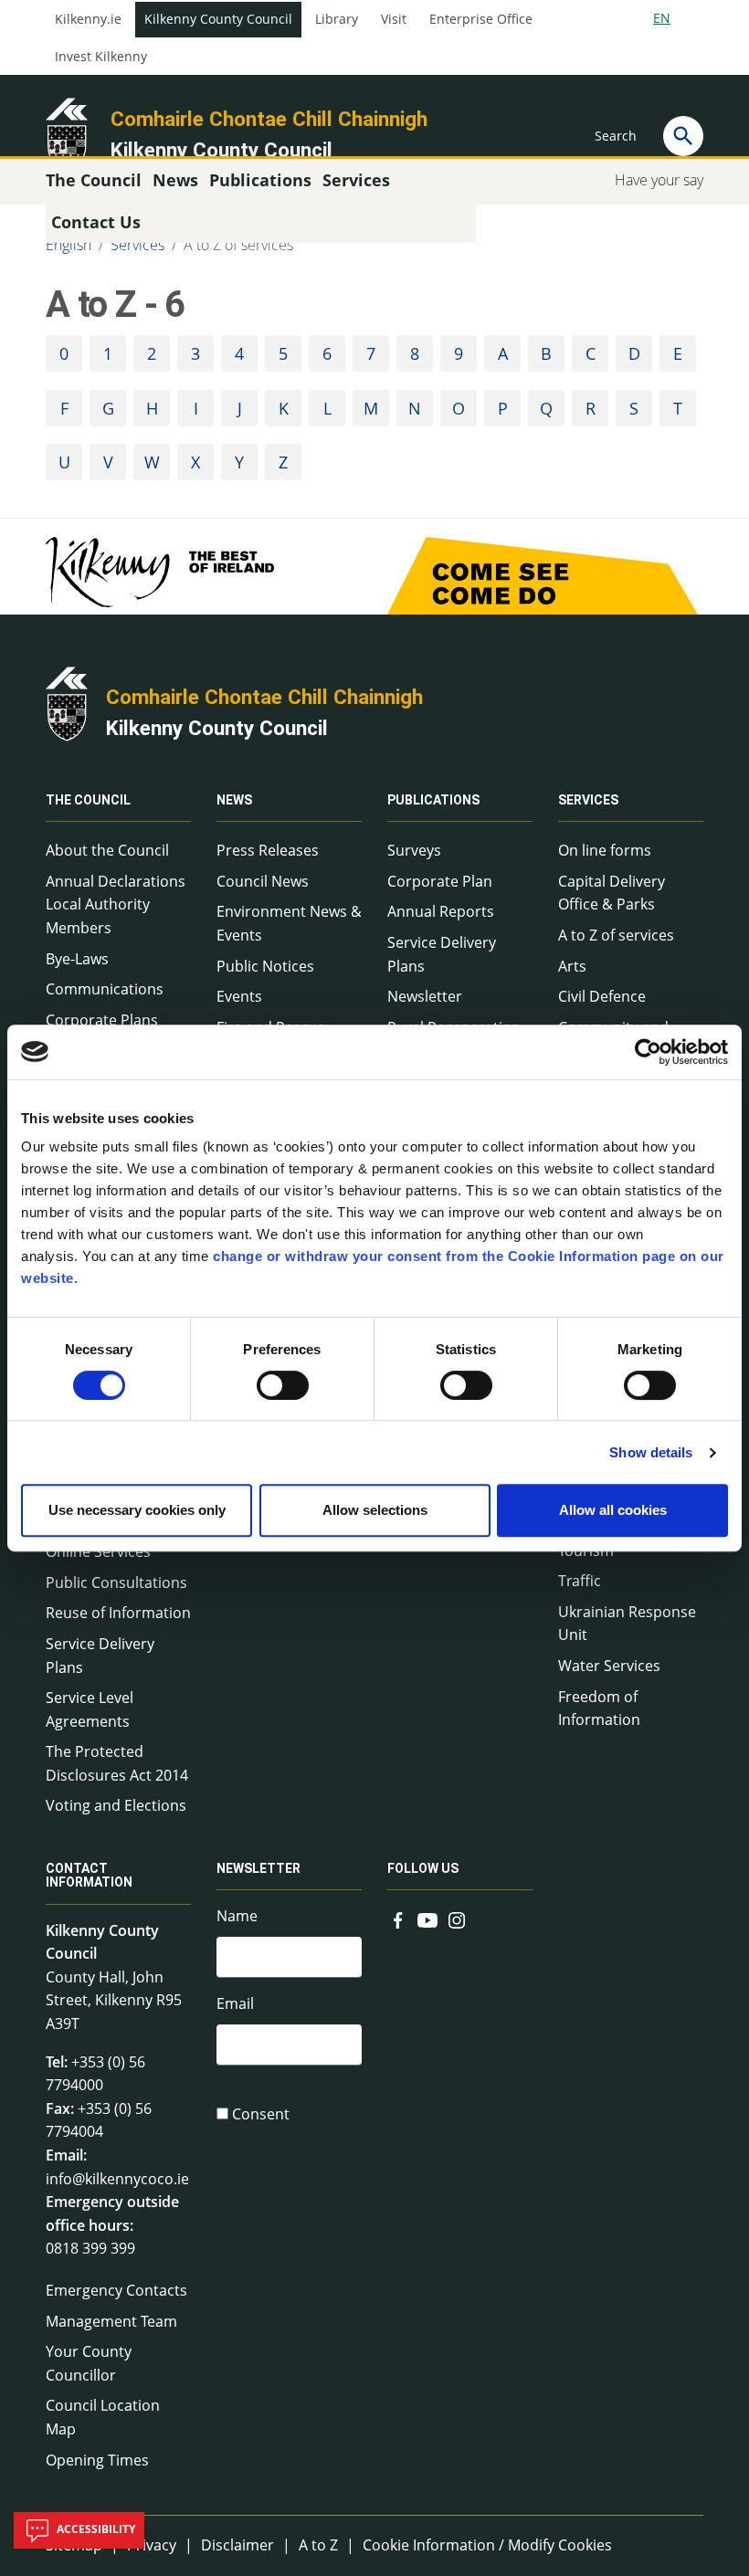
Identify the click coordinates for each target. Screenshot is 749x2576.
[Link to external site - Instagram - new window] (457, 1918)
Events (239, 996)
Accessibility (95, 2529)
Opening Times (97, 2460)
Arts (572, 966)
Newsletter (425, 996)
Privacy (152, 2545)
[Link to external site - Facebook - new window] (398, 1918)
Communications (105, 989)
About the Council (107, 850)
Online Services (98, 1551)
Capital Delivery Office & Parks (612, 893)
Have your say (659, 180)
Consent (261, 2114)
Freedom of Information (599, 1709)
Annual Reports (441, 911)
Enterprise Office (481, 19)
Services (137, 245)
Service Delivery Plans (100, 1656)
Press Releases (268, 850)
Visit (394, 19)
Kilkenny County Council (218, 19)
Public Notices (265, 966)
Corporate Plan (440, 881)
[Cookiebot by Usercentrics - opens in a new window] (648, 1052)
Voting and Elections (116, 1805)
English (69, 245)
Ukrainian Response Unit (627, 1624)
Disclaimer (237, 2545)
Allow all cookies (613, 1510)
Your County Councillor (89, 2363)
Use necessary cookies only (137, 1510)
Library (337, 19)
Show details (651, 1452)
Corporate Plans (102, 1020)
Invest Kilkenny (101, 57)
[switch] (283, 1385)
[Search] (683, 136)
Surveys (414, 850)
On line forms (605, 850)
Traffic (580, 1581)
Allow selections (375, 1510)
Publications (433, 800)
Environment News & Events (289, 923)
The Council (88, 800)
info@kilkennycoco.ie (117, 2179)
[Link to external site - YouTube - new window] (427, 1918)
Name (237, 1916)
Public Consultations (116, 1582)
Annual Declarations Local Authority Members (116, 904)
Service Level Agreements (90, 1709)
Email (235, 2003)
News (234, 800)
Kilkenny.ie (88, 19)
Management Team (111, 2321)
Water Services (609, 1666)
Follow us (423, 1868)
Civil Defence (602, 996)
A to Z (318, 2545)
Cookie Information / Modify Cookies (487, 2545)
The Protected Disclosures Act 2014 (117, 1763)
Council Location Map (103, 2417)
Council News (263, 881)
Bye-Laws (77, 959)
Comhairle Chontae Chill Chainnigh (269, 119)
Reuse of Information (118, 1613)
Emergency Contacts (116, 2290)
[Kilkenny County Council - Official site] (67, 133)
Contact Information (89, 1875)
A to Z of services (238, 245)
